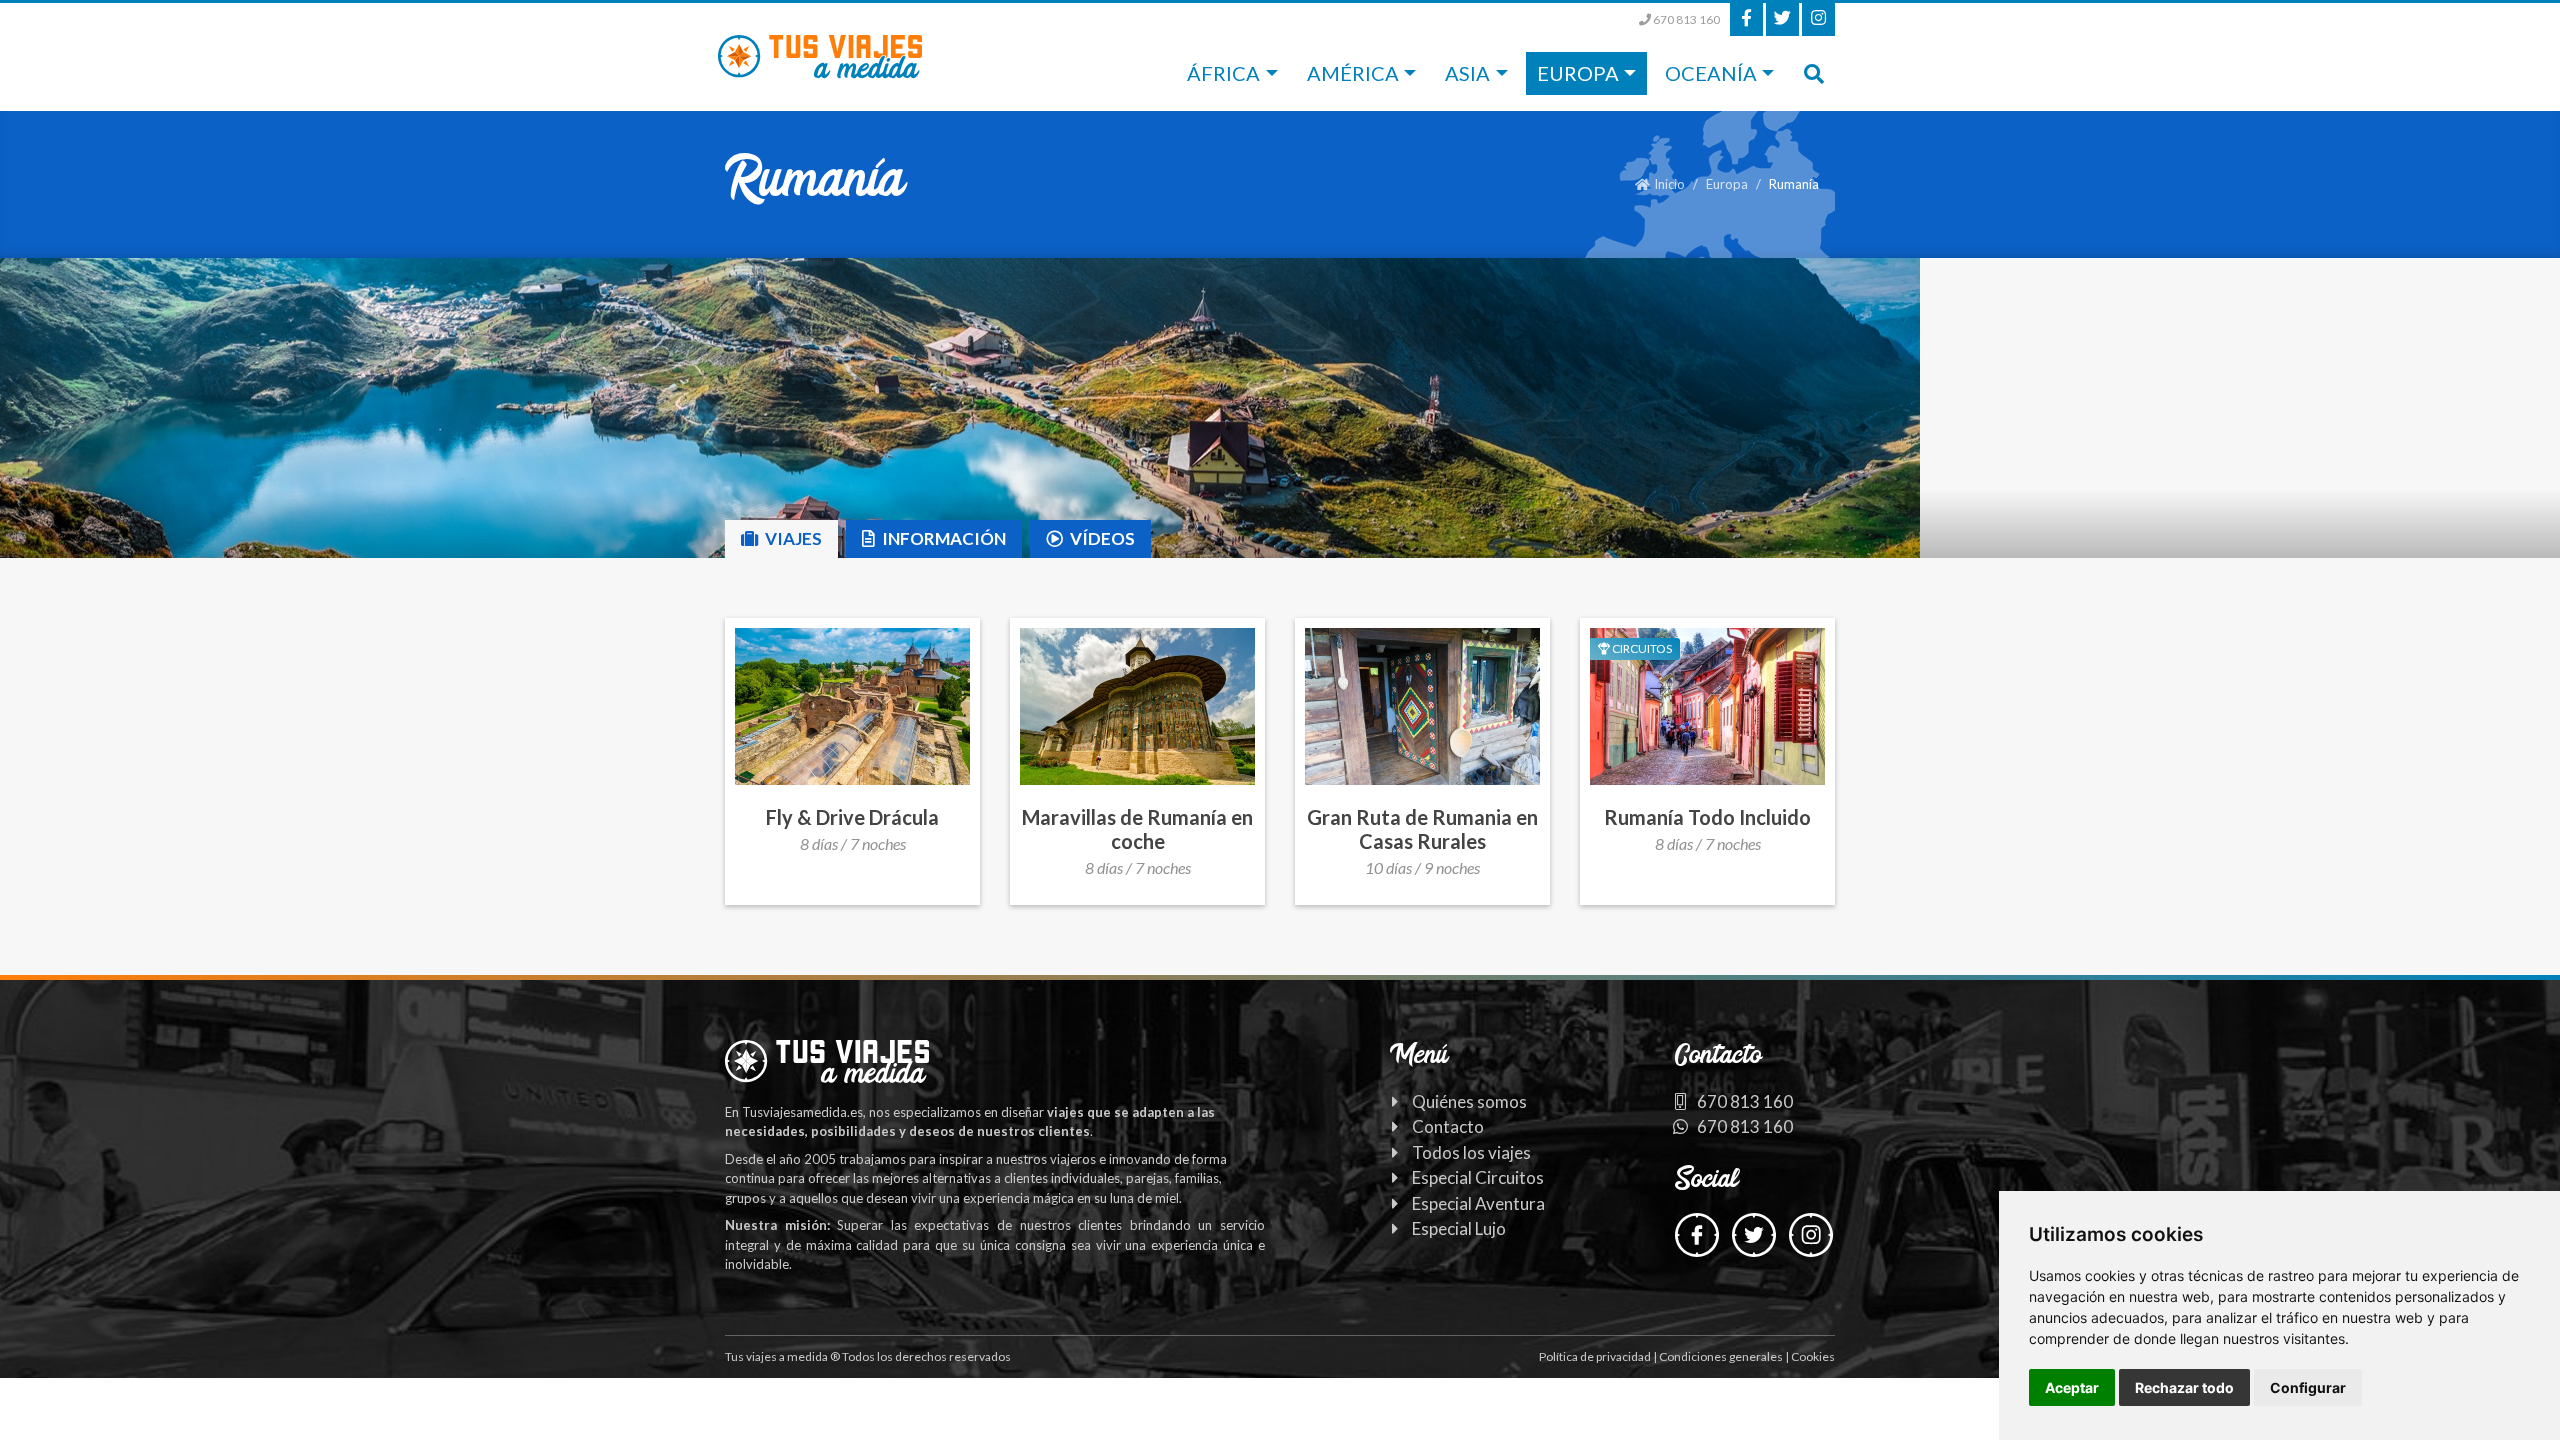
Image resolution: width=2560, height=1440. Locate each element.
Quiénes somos (1469, 1101)
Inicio (1669, 184)
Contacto (1448, 1126)
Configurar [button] (2308, 1387)
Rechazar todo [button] (2184, 1387)
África (1223, 73)
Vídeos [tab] (1101, 538)
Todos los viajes (1471, 1152)
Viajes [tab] (792, 538)
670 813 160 (1685, 19)
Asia (1467, 73)
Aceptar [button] (2072, 1387)
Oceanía (1711, 73)
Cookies (1813, 1356)
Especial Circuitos (1478, 1177)
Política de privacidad (1595, 1356)
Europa (1578, 73)
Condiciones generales (1721, 1356)
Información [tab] (942, 538)
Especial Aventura (1478, 1203)
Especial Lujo (1459, 1228)
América (1353, 73)
